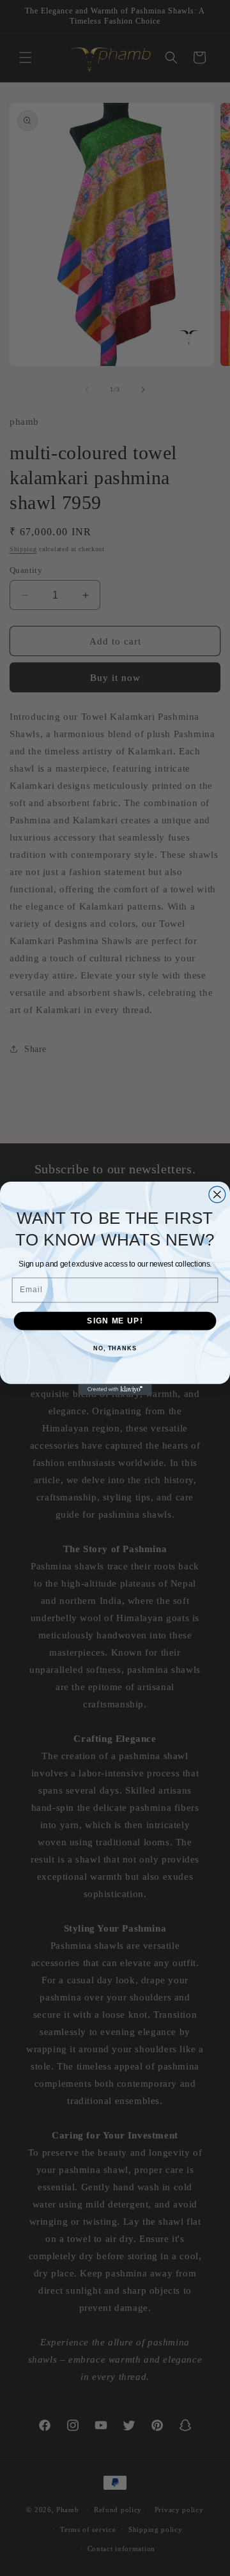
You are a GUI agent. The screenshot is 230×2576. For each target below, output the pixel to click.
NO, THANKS (115, 1348)
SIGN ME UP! (115, 1320)
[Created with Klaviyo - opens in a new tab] (115, 1389)
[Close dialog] (217, 1194)
